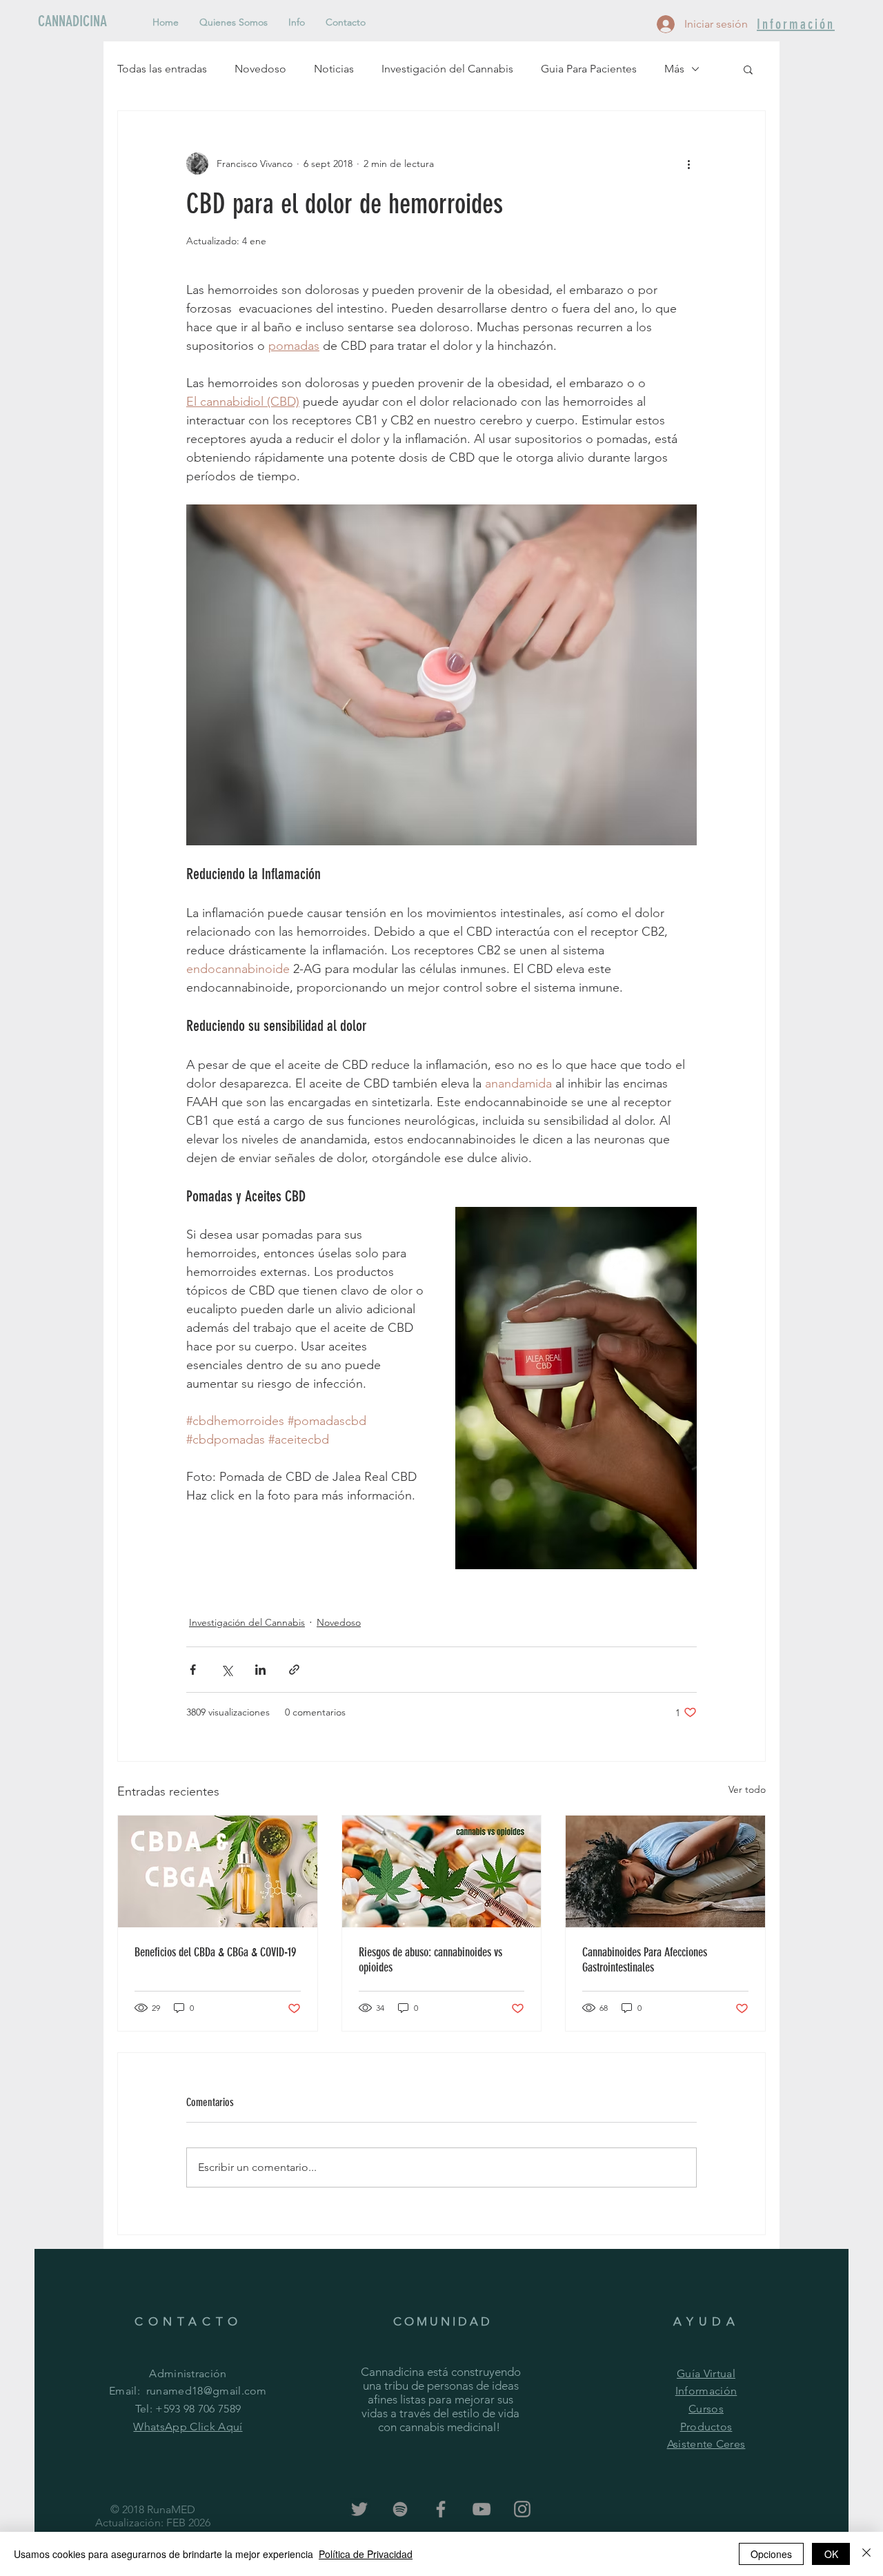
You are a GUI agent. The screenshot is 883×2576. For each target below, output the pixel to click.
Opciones (771, 2554)
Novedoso (260, 69)
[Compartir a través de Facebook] (193, 1670)
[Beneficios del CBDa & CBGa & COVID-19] (218, 1871)
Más (674, 69)
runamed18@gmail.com (207, 2391)
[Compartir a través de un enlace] (294, 1670)
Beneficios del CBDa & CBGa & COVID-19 (215, 1952)
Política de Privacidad (366, 2554)
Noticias (334, 69)
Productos (706, 2427)
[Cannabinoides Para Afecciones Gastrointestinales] (665, 1871)
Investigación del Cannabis (447, 69)
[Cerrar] (866, 2554)
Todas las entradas (162, 69)
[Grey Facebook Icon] (441, 2509)
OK (831, 2554)
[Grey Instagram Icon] (522, 2509)
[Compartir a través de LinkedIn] (260, 1670)
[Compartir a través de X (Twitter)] (227, 1670)
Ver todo (747, 1789)
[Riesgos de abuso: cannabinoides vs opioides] (442, 1871)
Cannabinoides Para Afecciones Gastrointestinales (645, 1960)
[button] (748, 69)
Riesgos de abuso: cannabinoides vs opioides (430, 1960)
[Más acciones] (688, 164)
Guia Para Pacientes (589, 69)
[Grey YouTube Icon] (482, 2509)
